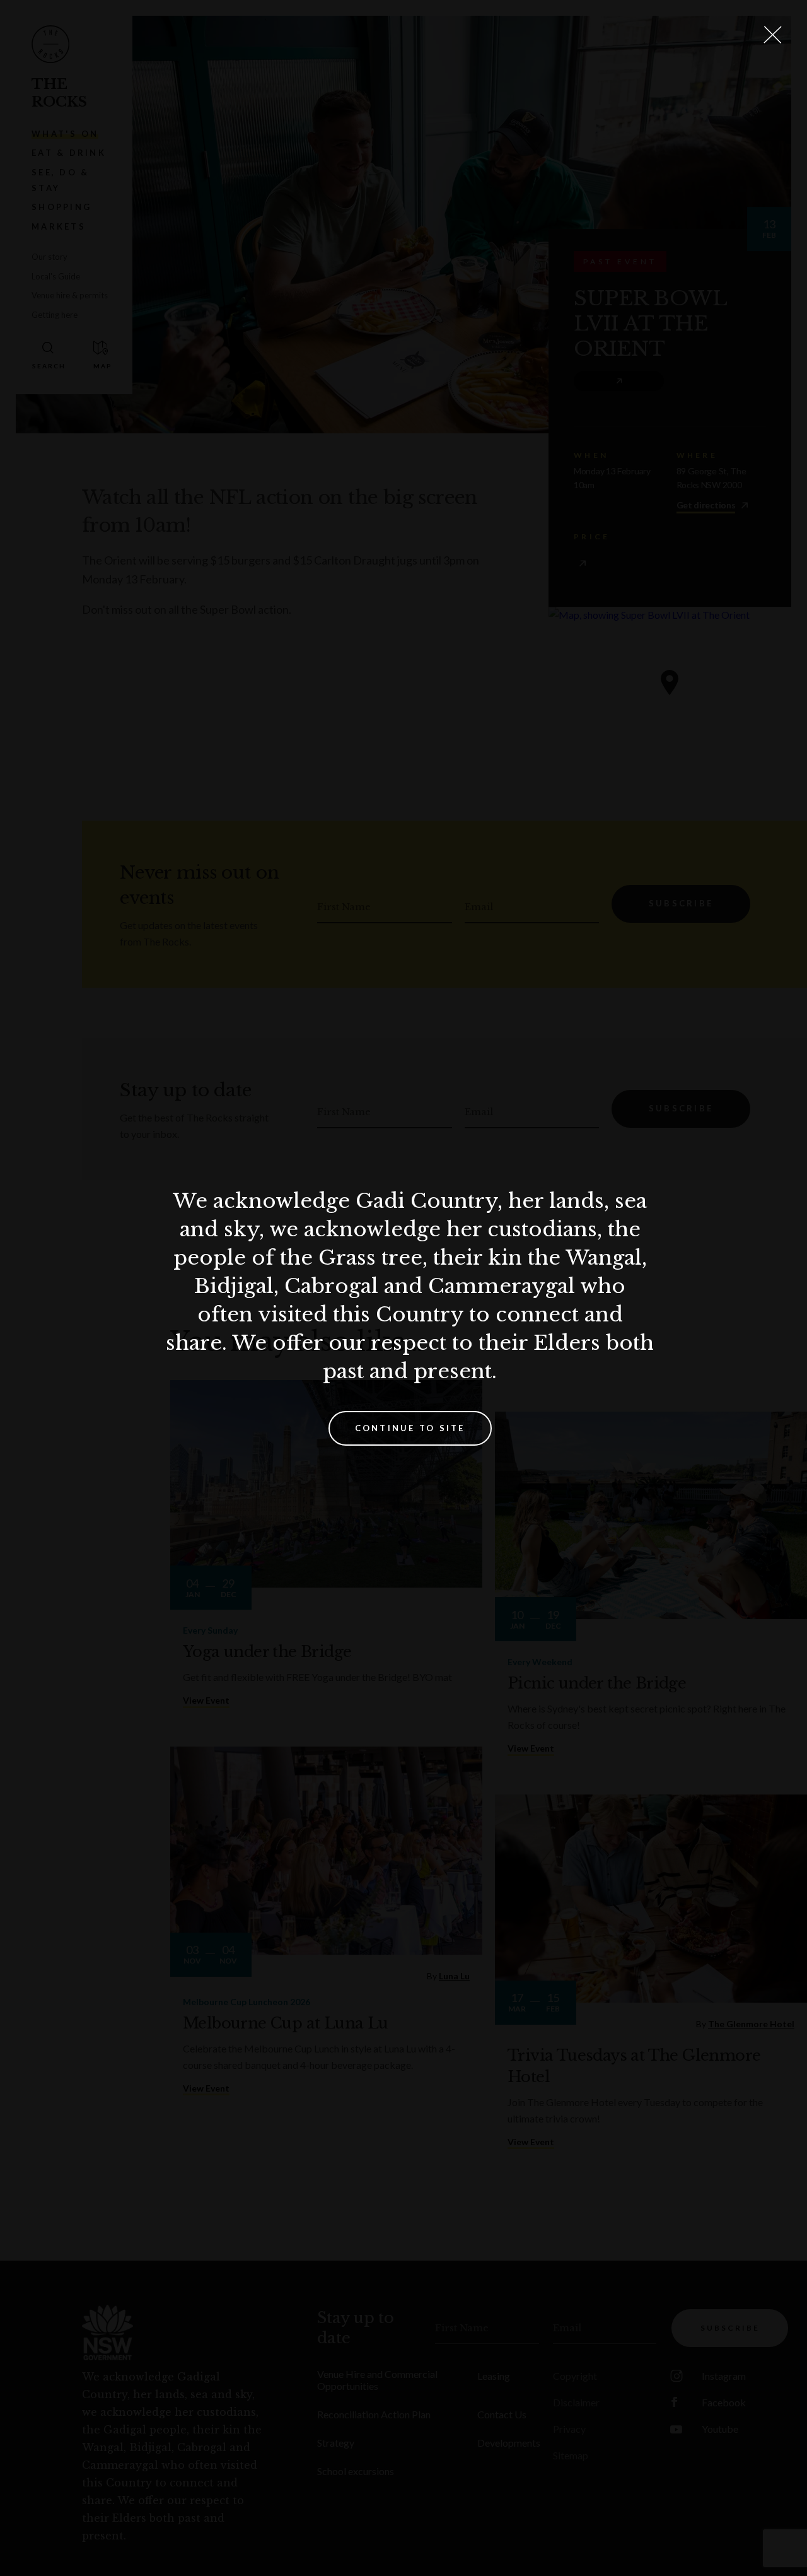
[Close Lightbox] (772, 35)
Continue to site (410, 1428)
